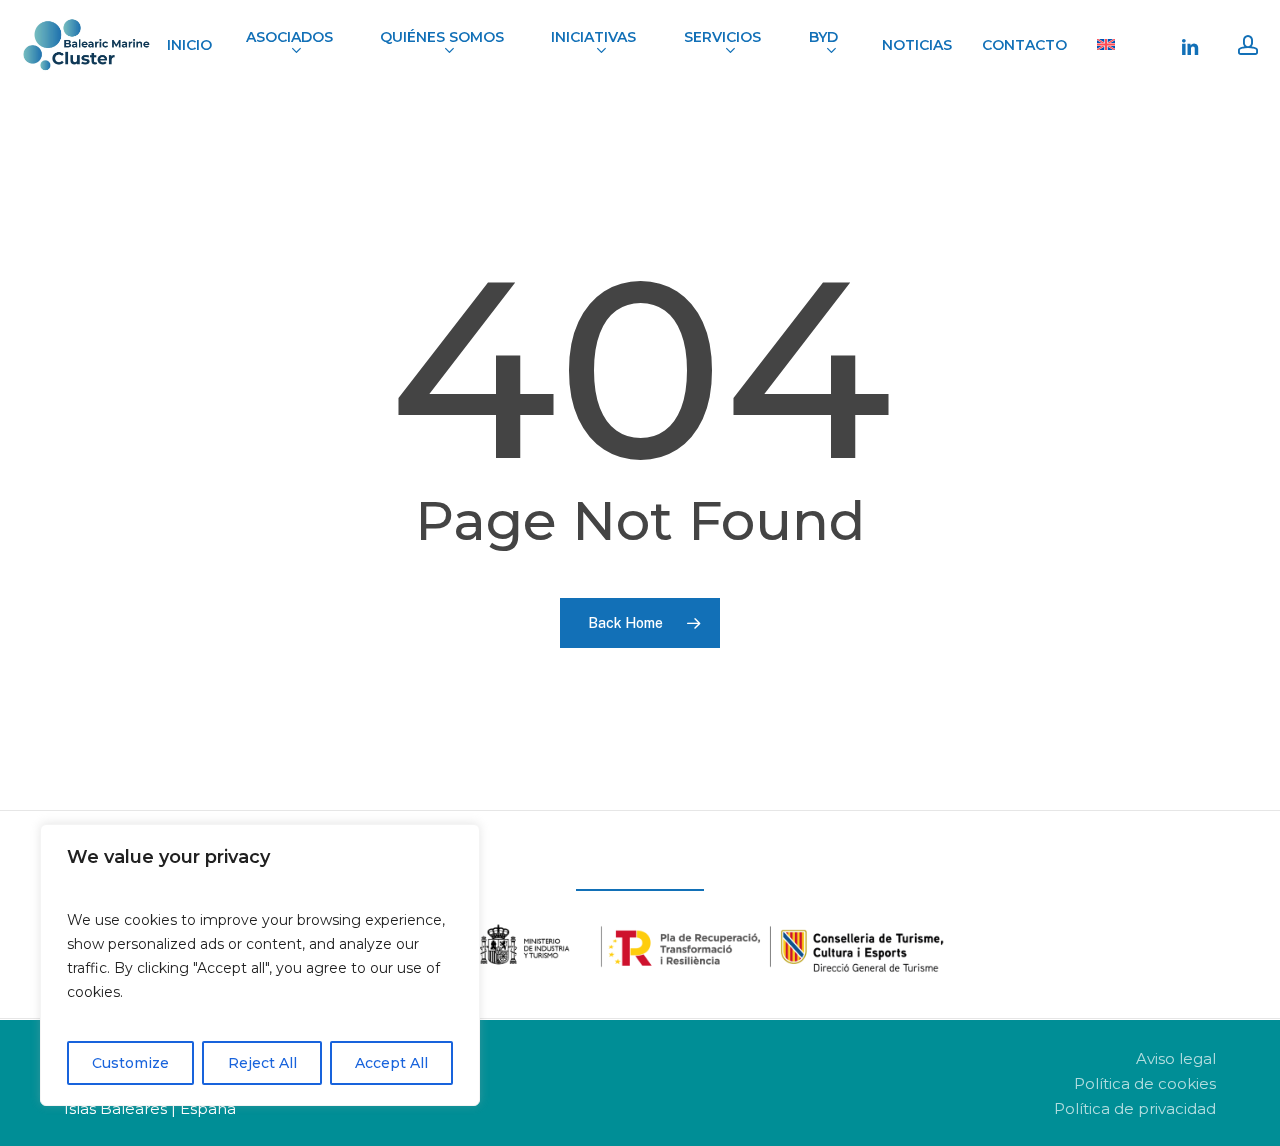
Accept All (391, 1063)
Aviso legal (1176, 1058)
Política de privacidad (1135, 1108)
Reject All (262, 1063)
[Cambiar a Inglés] (1105, 45)
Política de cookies (1145, 1083)
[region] (260, 965)
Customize (130, 1063)
